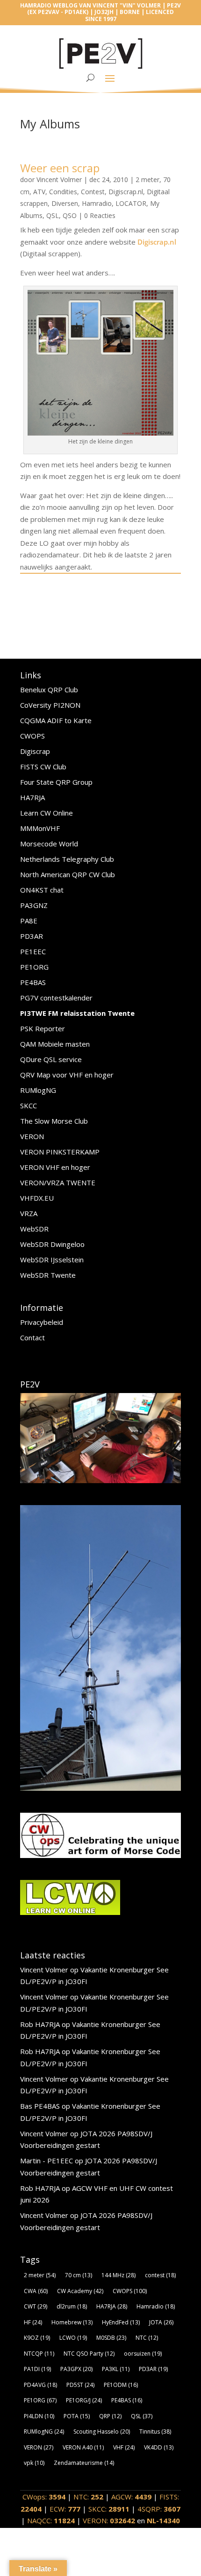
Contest (93, 192)
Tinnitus (155, 2432)
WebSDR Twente (48, 1275)
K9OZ (37, 2338)
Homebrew (72, 2322)
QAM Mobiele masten (55, 1044)
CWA (36, 2291)
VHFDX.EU (37, 1198)
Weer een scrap (60, 168)
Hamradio (97, 203)
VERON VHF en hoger (55, 1167)
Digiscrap (35, 751)
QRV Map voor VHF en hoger (67, 1075)
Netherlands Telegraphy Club (67, 859)
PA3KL (116, 2369)
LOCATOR (131, 203)
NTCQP (39, 2354)
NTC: (88, 2497)
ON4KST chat (42, 890)
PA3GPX (76, 2369)
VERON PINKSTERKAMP (60, 1152)
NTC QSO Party (89, 2354)
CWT (36, 2306)
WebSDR (34, 1229)
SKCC (29, 1105)
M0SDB (111, 2338)
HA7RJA (32, 797)
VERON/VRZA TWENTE (58, 1182)
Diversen (65, 203)
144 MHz (118, 2275)
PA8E (29, 921)
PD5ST (80, 2385)
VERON (32, 1136)
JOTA (161, 2322)
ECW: (65, 2509)
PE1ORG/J (84, 2400)
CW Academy (80, 2291)
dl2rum (72, 2306)
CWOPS (32, 736)
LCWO (73, 2338)
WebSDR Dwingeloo (52, 1244)
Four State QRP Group (56, 782)
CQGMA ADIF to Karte (56, 720)
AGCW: (131, 2497)
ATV (39, 192)
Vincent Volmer (59, 179)
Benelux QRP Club (49, 690)
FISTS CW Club (43, 767)
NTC (147, 2338)
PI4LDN (39, 2416)
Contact (32, 1337)
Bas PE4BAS (40, 2106)
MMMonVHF (40, 828)
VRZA (29, 1213)
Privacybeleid (42, 1322)
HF (33, 2322)
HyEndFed (121, 2322)
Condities (63, 192)
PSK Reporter (43, 1028)
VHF (124, 2447)
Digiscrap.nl (126, 192)
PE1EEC (33, 951)
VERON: (109, 2520)
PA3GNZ (34, 905)
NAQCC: (51, 2520)
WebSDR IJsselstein (52, 1260)
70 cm (79, 2275)
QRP (110, 2416)
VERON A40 (83, 2447)
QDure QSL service (51, 1059)
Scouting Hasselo (102, 2432)
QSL (53, 215)
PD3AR (32, 936)
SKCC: (109, 2509)
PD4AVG (40, 2385)
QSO (70, 215)
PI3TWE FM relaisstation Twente (77, 1013)
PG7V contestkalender (56, 998)
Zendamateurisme (84, 2463)
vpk (34, 2463)
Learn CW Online (47, 813)
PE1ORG (34, 967)
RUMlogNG (38, 1090)
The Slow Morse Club (54, 1121)
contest (160, 2275)
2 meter (147, 179)
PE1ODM (121, 2385)
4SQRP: (159, 2509)
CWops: (44, 2497)
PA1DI (37, 2369)
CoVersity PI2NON (50, 705)
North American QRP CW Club (68, 874)
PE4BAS (33, 982)
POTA (77, 2416)
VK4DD (159, 2447)
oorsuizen (143, 2354)
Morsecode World (49, 844)
